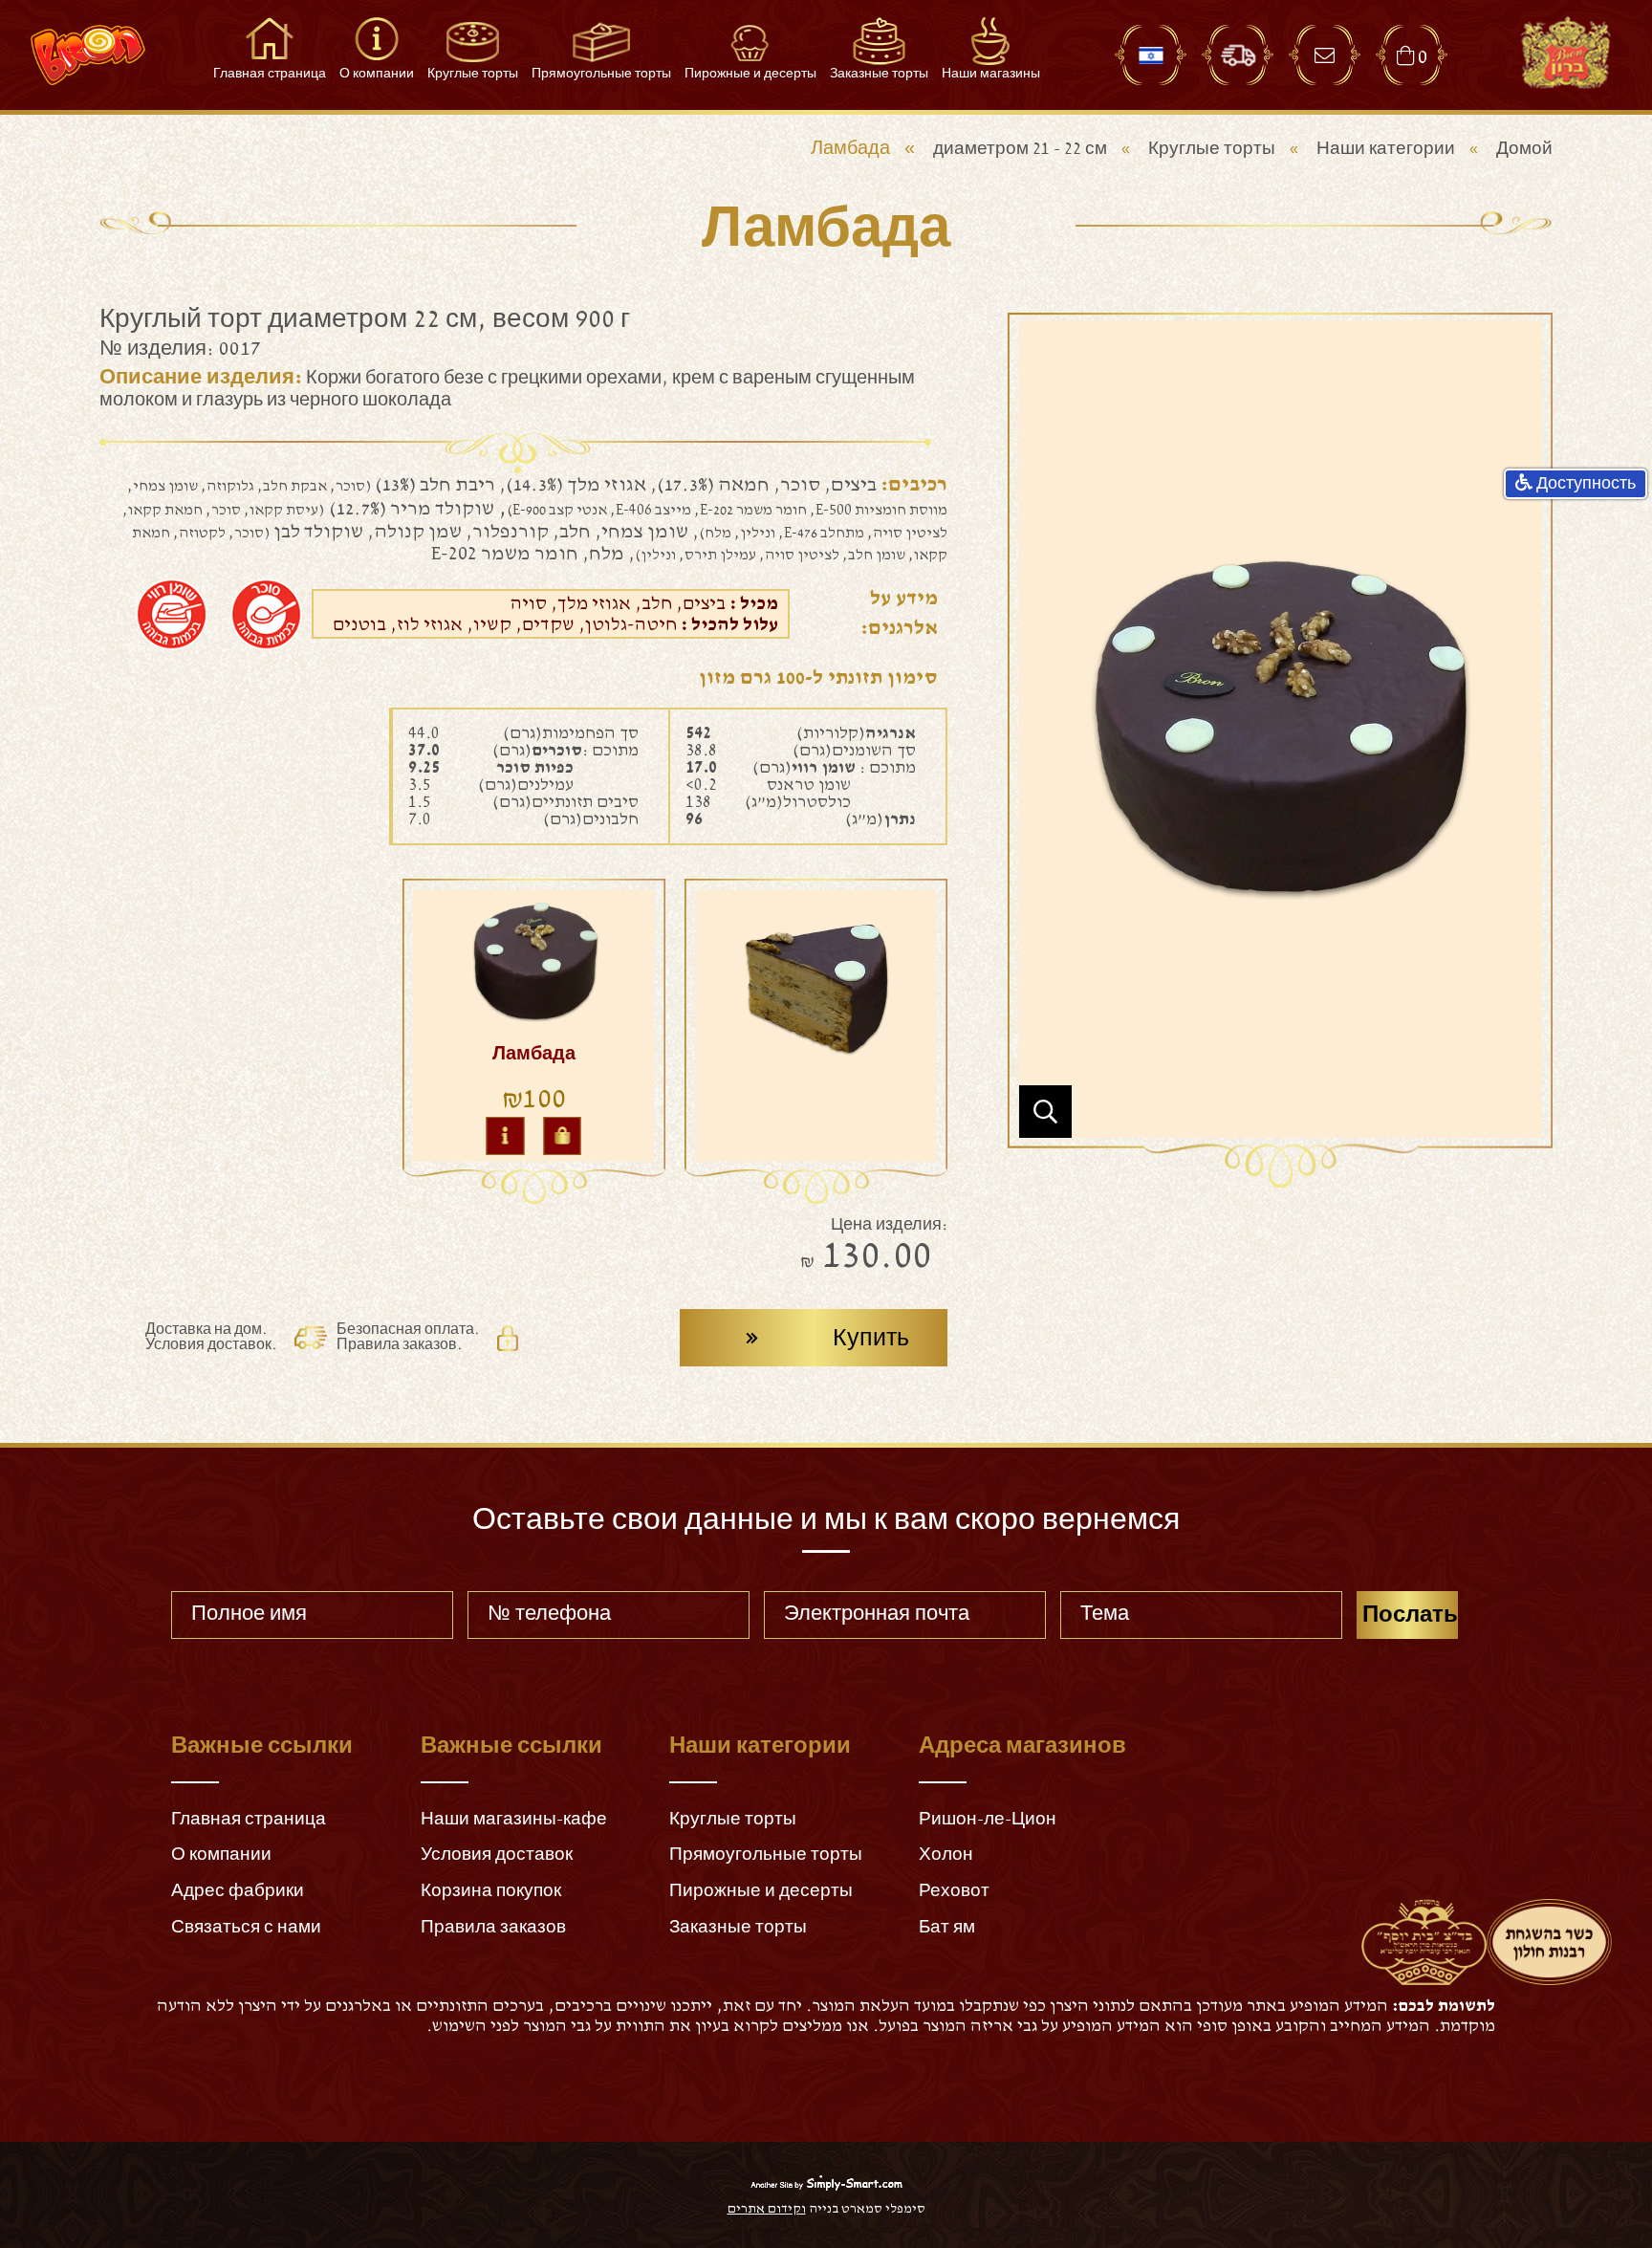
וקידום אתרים (767, 2209)
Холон (946, 1855)
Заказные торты (738, 1927)
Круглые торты (1212, 149)
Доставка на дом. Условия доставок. (211, 1338)
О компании (221, 1855)
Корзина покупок (491, 1891)
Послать (1410, 1615)
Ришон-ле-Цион (988, 1819)
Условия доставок (497, 1855)
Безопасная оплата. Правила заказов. (408, 1338)
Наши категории (1386, 149)
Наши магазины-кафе (514, 1819)
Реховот (954, 1891)
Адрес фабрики (238, 1891)
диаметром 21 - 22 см (1020, 149)
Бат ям (947, 1927)
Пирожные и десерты (761, 1891)
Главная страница (249, 1819)
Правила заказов (493, 1927)
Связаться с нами (246, 1927)
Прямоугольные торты (766, 1855)
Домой (1524, 149)
